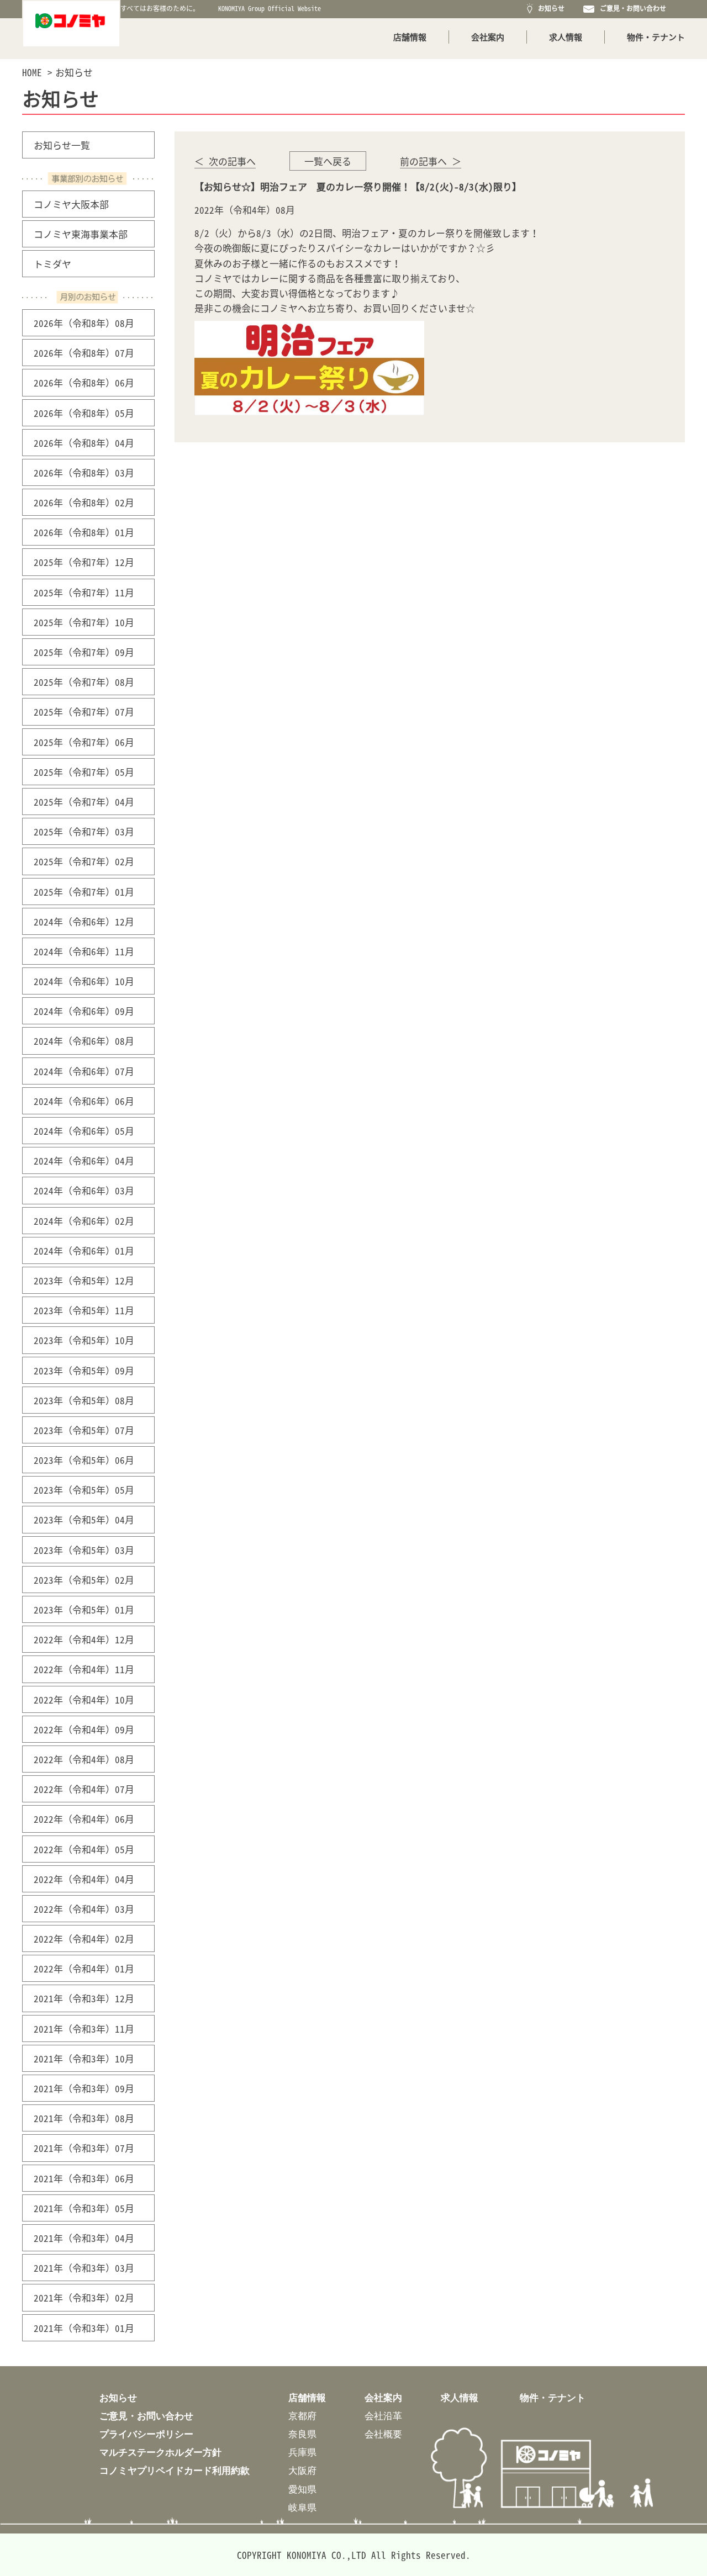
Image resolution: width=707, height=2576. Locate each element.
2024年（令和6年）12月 (84, 921)
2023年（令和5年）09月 (84, 1370)
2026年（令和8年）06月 (84, 382)
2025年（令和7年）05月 (84, 772)
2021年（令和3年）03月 (84, 2268)
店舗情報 (410, 37)
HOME (32, 72)
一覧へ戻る (328, 161)
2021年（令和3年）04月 (84, 2238)
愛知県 (302, 2489)
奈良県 (302, 2434)
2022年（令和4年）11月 (84, 1669)
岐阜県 (302, 2507)
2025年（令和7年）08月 (84, 682)
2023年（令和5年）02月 (84, 1580)
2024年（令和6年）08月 (84, 1041)
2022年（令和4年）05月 (84, 1849)
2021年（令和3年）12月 (84, 1998)
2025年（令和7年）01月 (84, 892)
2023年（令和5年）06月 (84, 1460)
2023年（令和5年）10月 (84, 1340)
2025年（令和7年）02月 (84, 861)
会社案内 (488, 37)
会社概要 (383, 2434)
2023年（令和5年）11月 (84, 1310)
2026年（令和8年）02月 (84, 502)
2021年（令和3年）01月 (84, 2328)
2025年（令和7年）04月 (84, 802)
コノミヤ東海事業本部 (81, 234)
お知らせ (550, 8)
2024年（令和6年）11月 (84, 951)
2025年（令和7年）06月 (84, 742)
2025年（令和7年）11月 (84, 592)
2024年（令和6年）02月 (84, 1221)
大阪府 (302, 2470)
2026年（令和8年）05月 (84, 413)
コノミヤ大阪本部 (71, 204)
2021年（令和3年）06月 (84, 2178)
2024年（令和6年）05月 (84, 1131)
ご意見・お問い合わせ (631, 8)
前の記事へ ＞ (431, 161)
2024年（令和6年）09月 (84, 1011)
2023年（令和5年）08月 (84, 1400)
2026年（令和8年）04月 (84, 443)
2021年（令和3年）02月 (84, 2297)
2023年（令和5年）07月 (84, 1430)
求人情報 (566, 37)
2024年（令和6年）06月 (84, 1101)
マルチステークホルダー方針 (160, 2452)
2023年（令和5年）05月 (84, 1490)
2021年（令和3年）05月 (84, 2208)
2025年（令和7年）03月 (84, 831)
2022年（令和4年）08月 (84, 1759)
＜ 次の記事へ (225, 161)
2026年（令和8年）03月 (84, 472)
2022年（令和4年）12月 (84, 1639)
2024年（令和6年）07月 (84, 1071)
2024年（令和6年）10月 (84, 981)
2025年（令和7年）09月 (84, 652)
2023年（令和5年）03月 (84, 1550)
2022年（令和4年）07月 (84, 1789)
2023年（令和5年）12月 (84, 1280)
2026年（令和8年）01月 (84, 532)
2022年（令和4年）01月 (84, 1968)
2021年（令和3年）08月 (84, 2118)
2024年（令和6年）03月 (84, 1190)
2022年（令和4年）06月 (84, 1819)
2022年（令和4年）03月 (84, 1909)
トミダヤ (52, 264)
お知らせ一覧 (62, 145)
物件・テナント (656, 37)
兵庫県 (302, 2452)
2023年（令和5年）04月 (84, 1519)
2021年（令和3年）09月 (84, 2088)
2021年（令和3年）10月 (84, 2058)
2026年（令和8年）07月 (84, 353)
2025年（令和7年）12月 (84, 562)
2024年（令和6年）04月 (84, 1160)
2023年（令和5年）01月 (84, 1609)
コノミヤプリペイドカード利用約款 (175, 2470)
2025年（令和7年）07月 (84, 712)
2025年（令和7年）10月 (84, 622)
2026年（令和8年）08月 (84, 323)
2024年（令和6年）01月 (84, 1250)
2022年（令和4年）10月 (84, 1699)
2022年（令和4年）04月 (84, 1879)
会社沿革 (383, 2416)
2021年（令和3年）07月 (84, 2148)
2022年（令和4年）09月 (84, 1729)
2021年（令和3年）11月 (84, 2028)
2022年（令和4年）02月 (84, 1938)
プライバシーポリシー (146, 2434)
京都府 (302, 2416)
